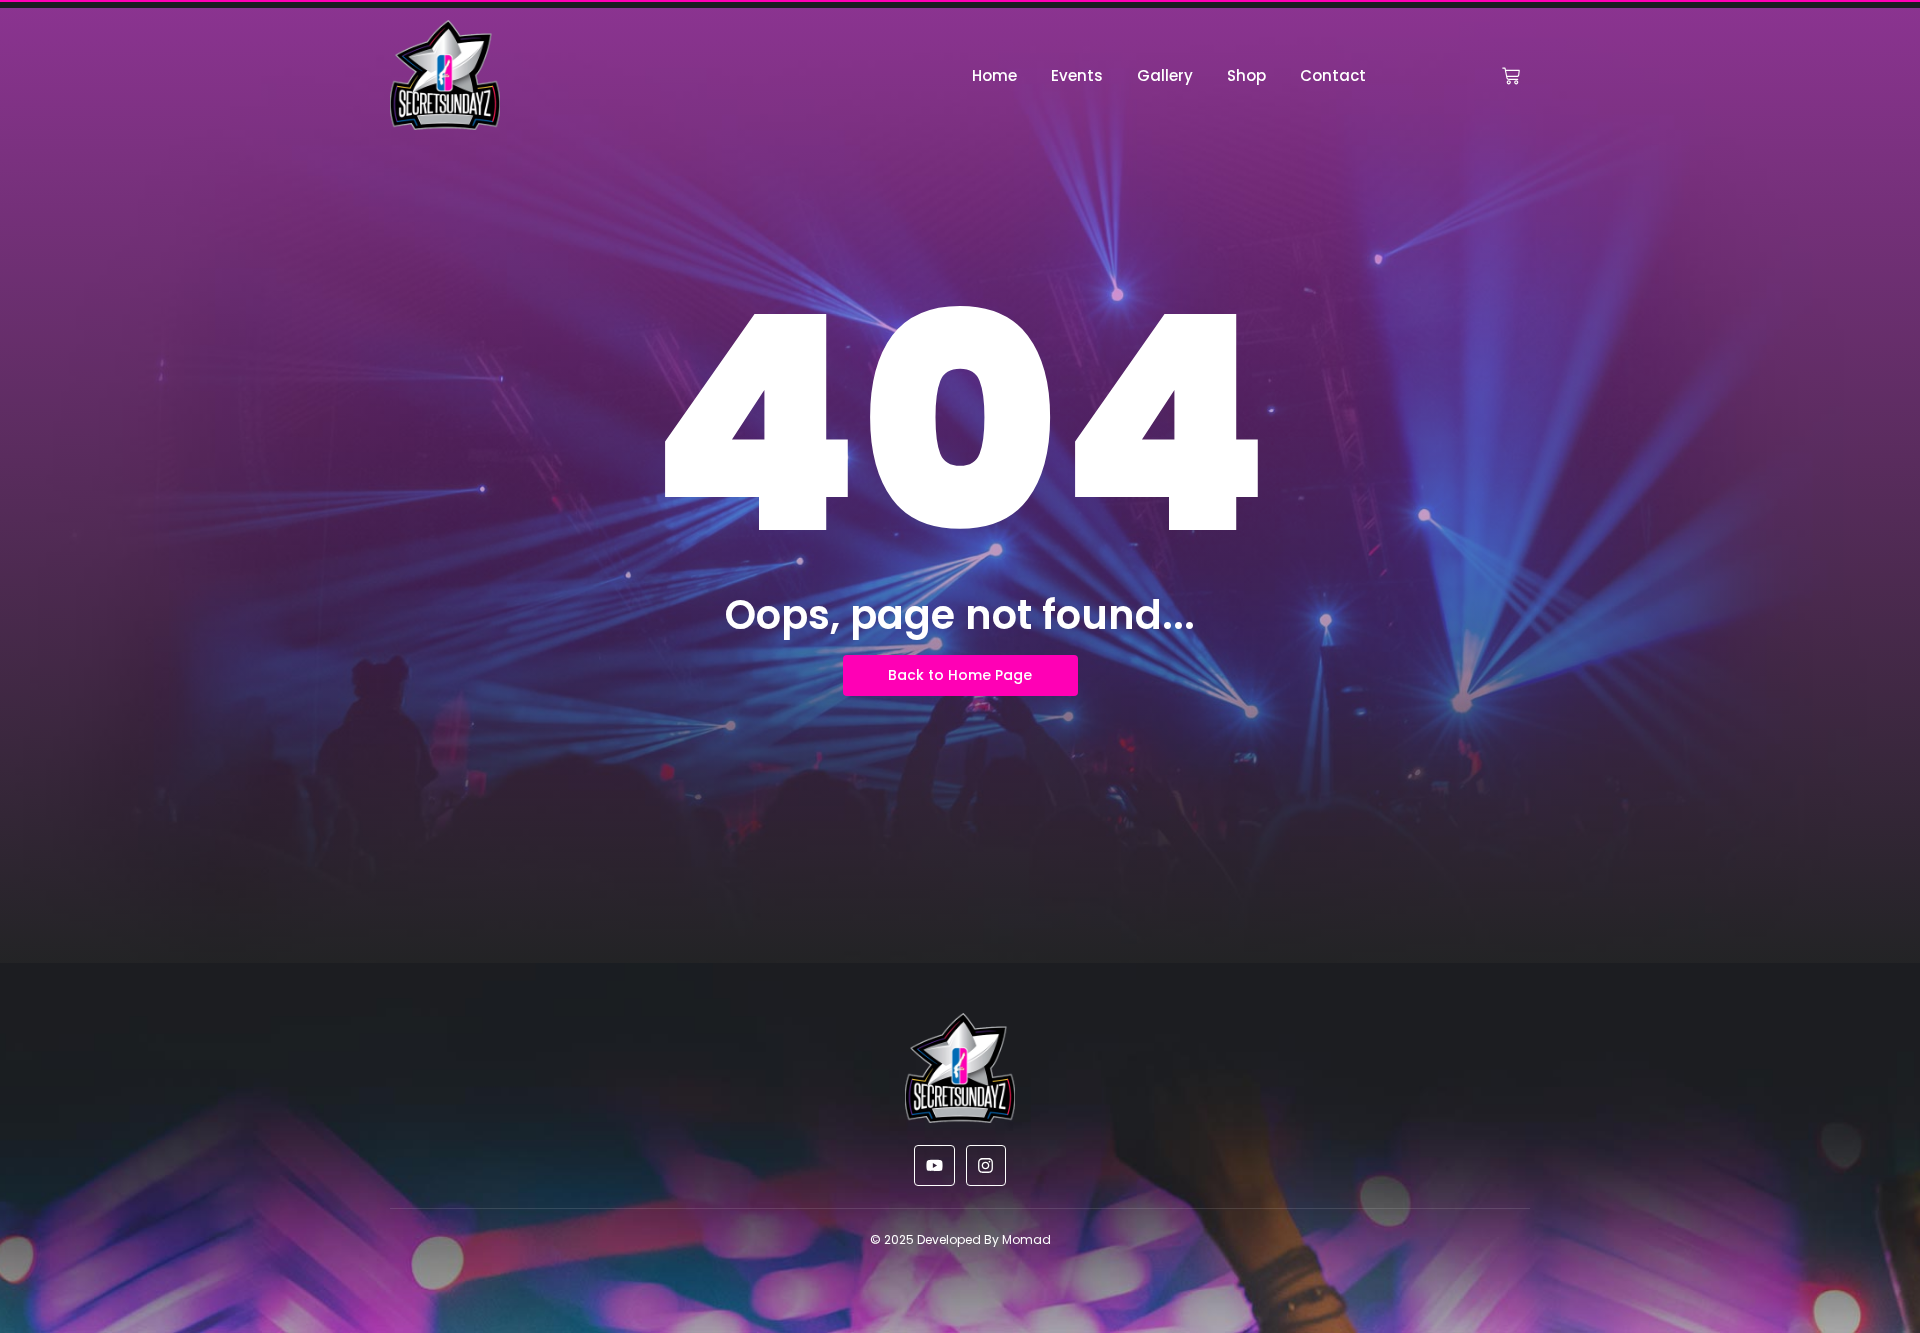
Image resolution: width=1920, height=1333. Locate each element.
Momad (1026, 1239)
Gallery (1165, 75)
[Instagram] (986, 1165)
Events (1077, 75)
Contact (1333, 75)
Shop (1246, 75)
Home (994, 75)
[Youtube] (934, 1165)
